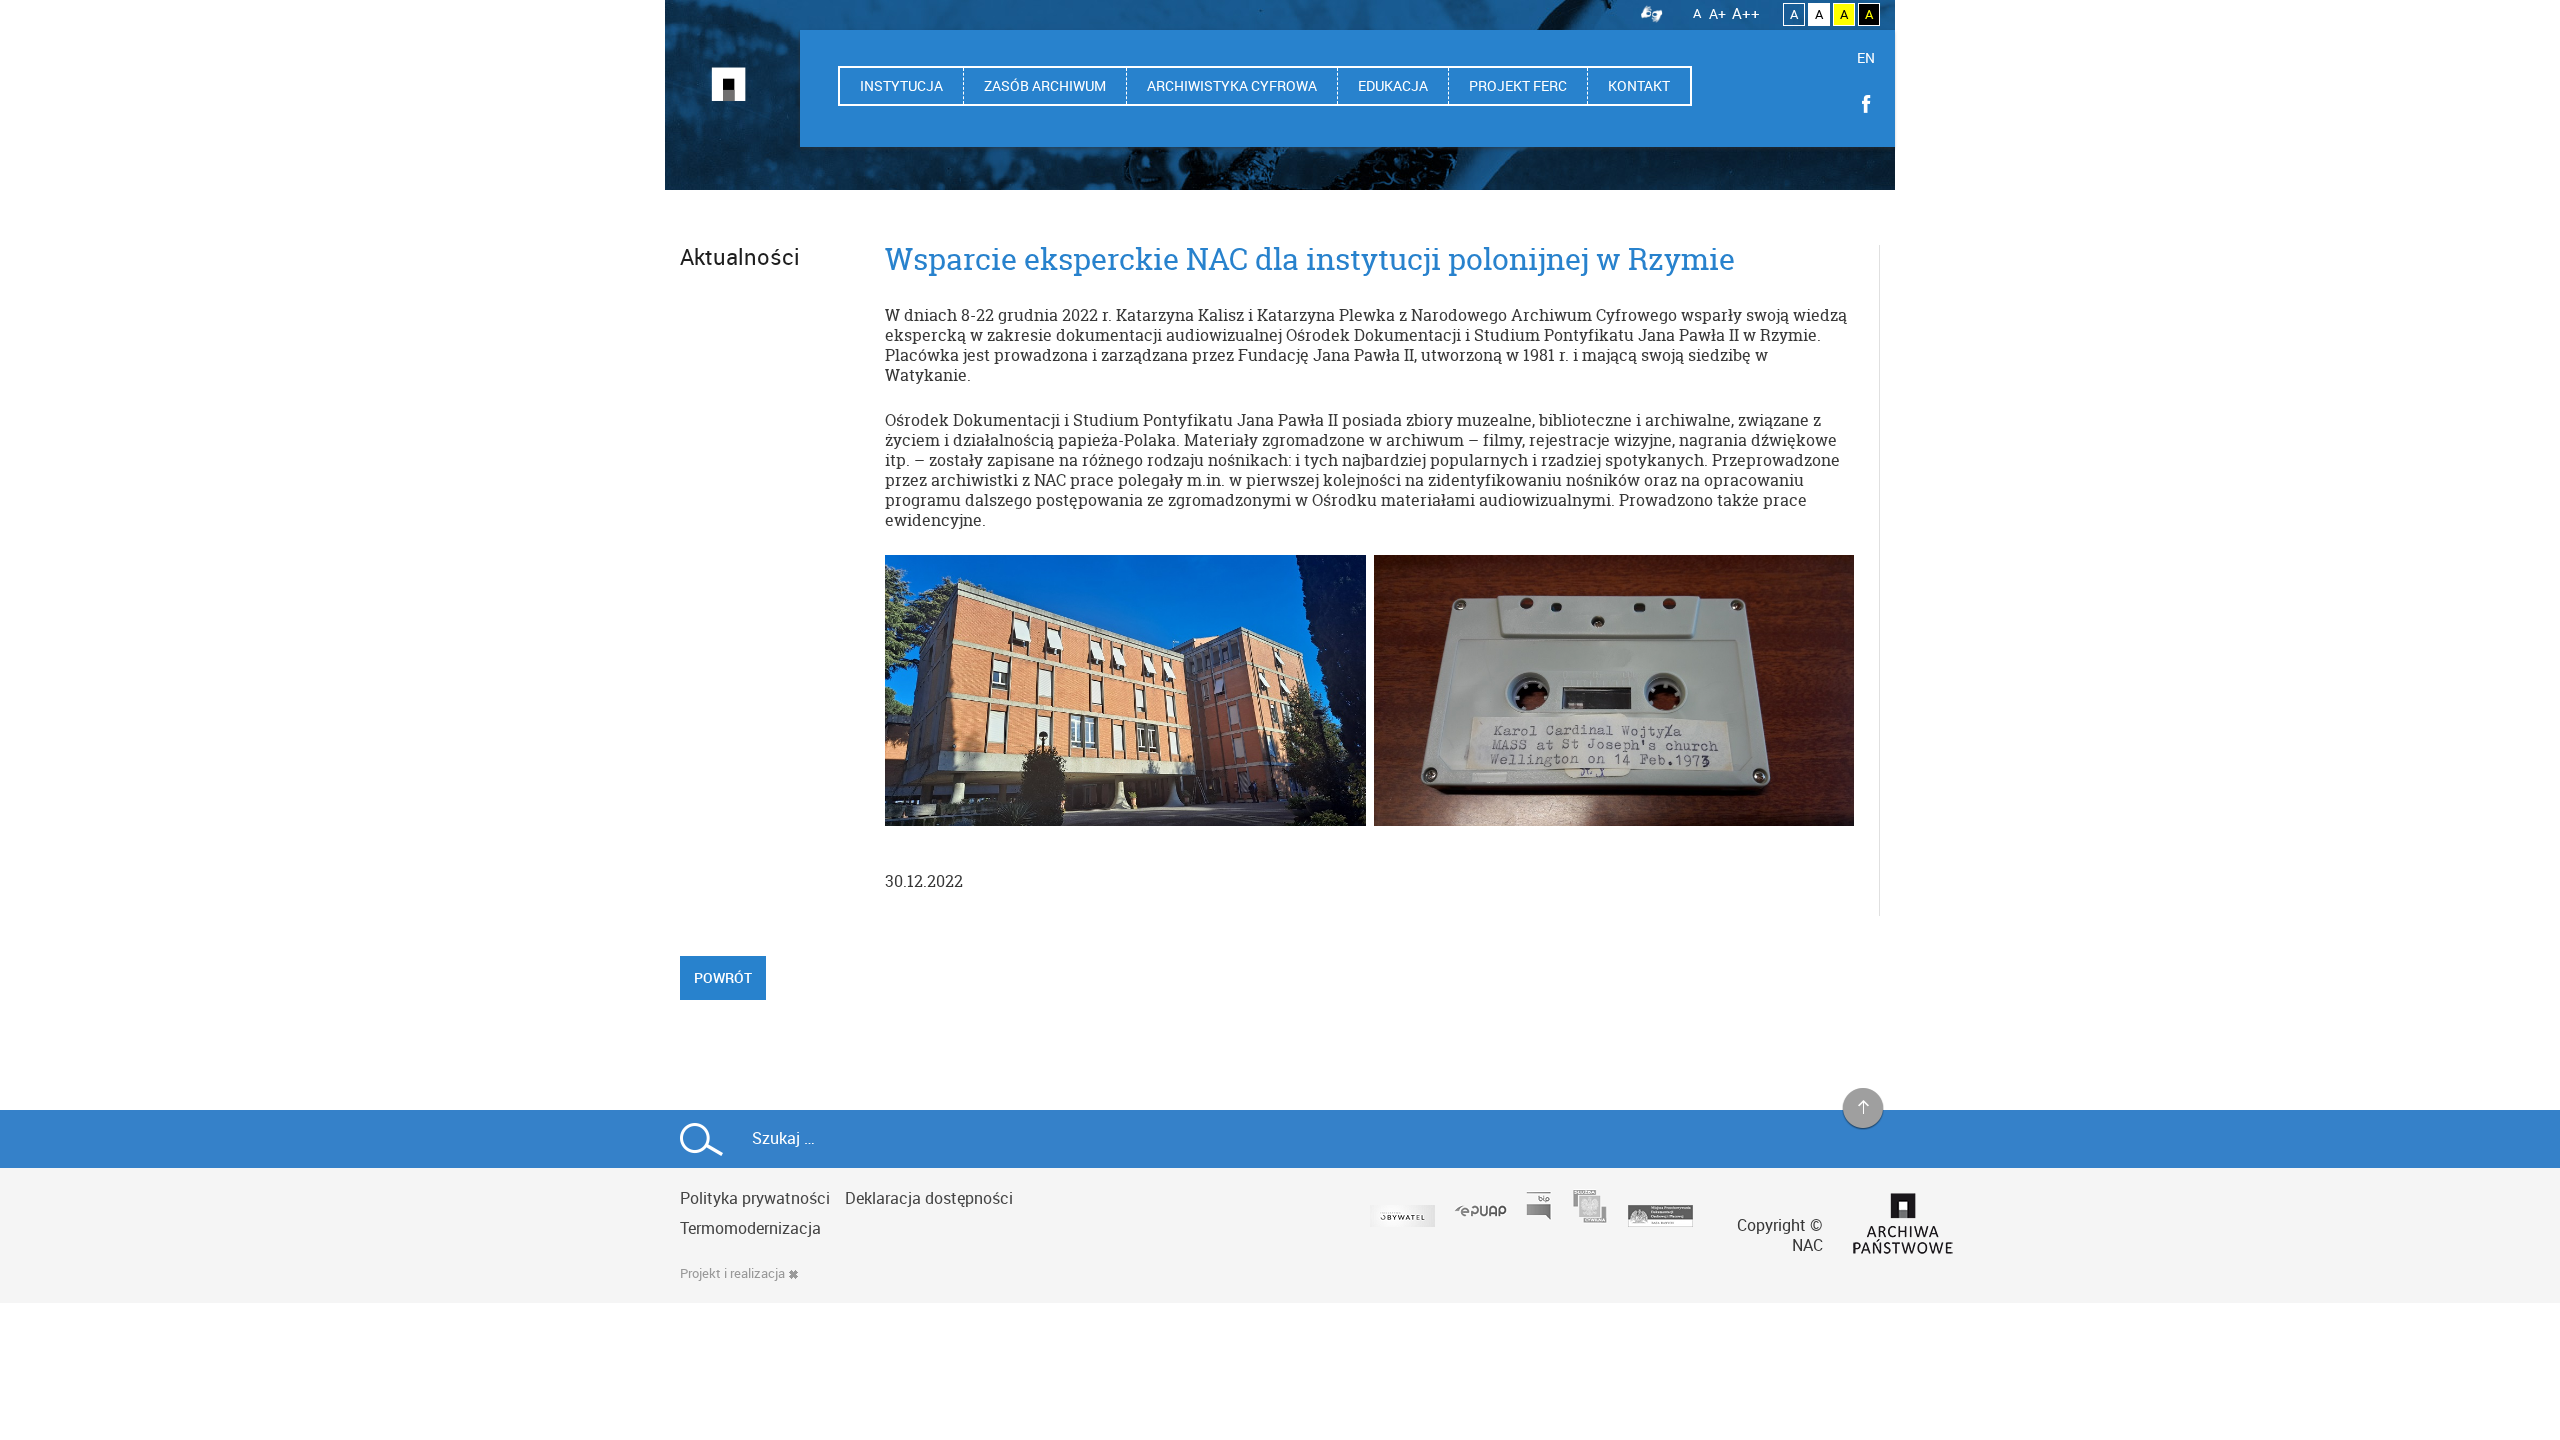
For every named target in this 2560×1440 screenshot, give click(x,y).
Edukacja (1393, 85)
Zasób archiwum (1045, 85)
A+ (1717, 13)
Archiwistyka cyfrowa (1232, 85)
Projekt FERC (1518, 85)
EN (1866, 57)
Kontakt (1639, 85)
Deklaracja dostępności (929, 1198)
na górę (1863, 1109)
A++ (1746, 13)
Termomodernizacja (750, 1228)
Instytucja (901, 85)
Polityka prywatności (755, 1198)
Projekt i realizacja (732, 1273)
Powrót (723, 977)
